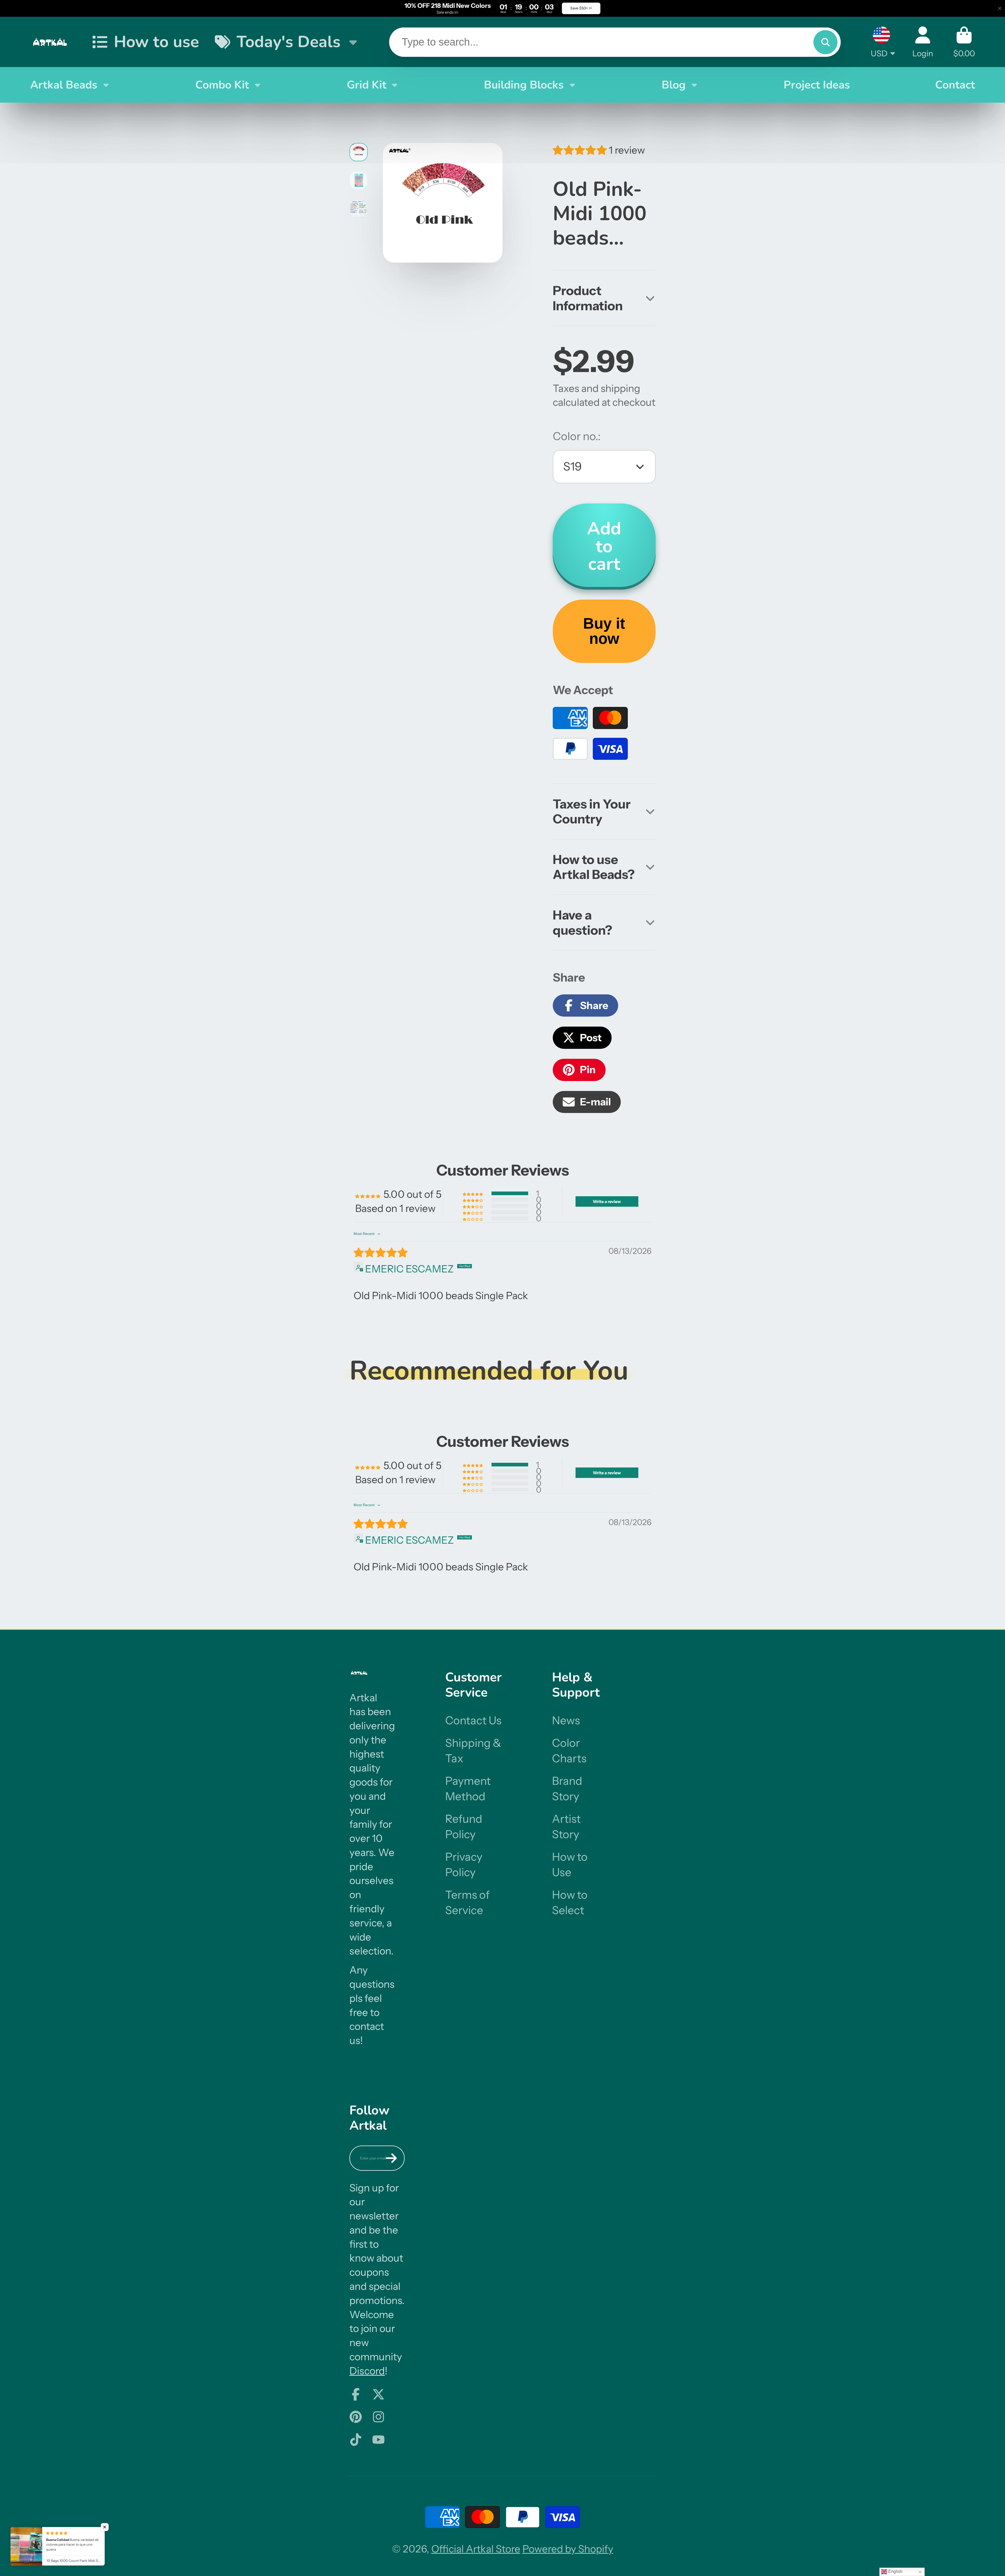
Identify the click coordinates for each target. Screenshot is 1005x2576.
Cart (964, 42)
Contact (955, 85)
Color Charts (569, 1751)
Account (923, 42)
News (566, 1720)
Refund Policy (464, 1827)
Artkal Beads (64, 85)
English (895, 2571)
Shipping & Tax (473, 1751)
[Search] (825, 42)
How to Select (570, 1902)
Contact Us (473, 1720)
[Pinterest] (356, 2417)
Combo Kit (222, 85)
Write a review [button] (607, 1201)
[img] (381, 1253)
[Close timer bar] (1000, 8)
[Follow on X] (378, 2394)
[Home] (51, 42)
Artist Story (566, 1827)
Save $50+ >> (581, 8)
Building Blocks (524, 85)
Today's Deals (289, 42)
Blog (674, 85)
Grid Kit (367, 85)
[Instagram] (378, 2417)
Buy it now (604, 631)
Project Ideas (817, 85)
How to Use (570, 1865)
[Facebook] (356, 2394)
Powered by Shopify (568, 2549)
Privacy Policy (464, 1865)
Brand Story (567, 1789)
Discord (367, 2371)
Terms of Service (467, 1902)
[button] (581, 150)
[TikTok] (356, 2440)
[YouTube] (378, 2440)
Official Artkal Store (476, 2549)
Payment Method (468, 1789)
